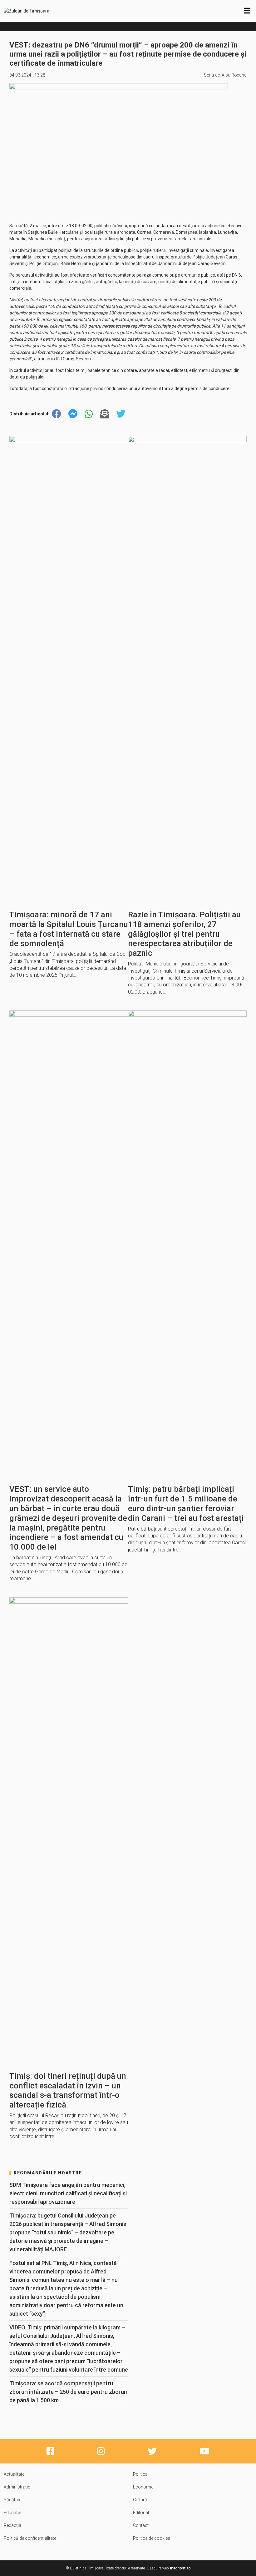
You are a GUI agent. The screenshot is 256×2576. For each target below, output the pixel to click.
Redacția (12, 2525)
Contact (141, 2525)
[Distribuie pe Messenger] (73, 414)
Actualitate (14, 2474)
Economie (143, 2487)
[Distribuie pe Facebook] (57, 414)
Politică (140, 2474)
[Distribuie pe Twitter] (121, 414)
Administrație (17, 2487)
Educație (12, 2513)
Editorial (141, 2513)
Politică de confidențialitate (30, 2538)
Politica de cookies (152, 2538)
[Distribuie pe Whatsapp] (89, 414)
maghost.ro (180, 2568)
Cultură (140, 2500)
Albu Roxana (234, 75)
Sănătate (12, 2500)
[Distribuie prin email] (105, 414)
